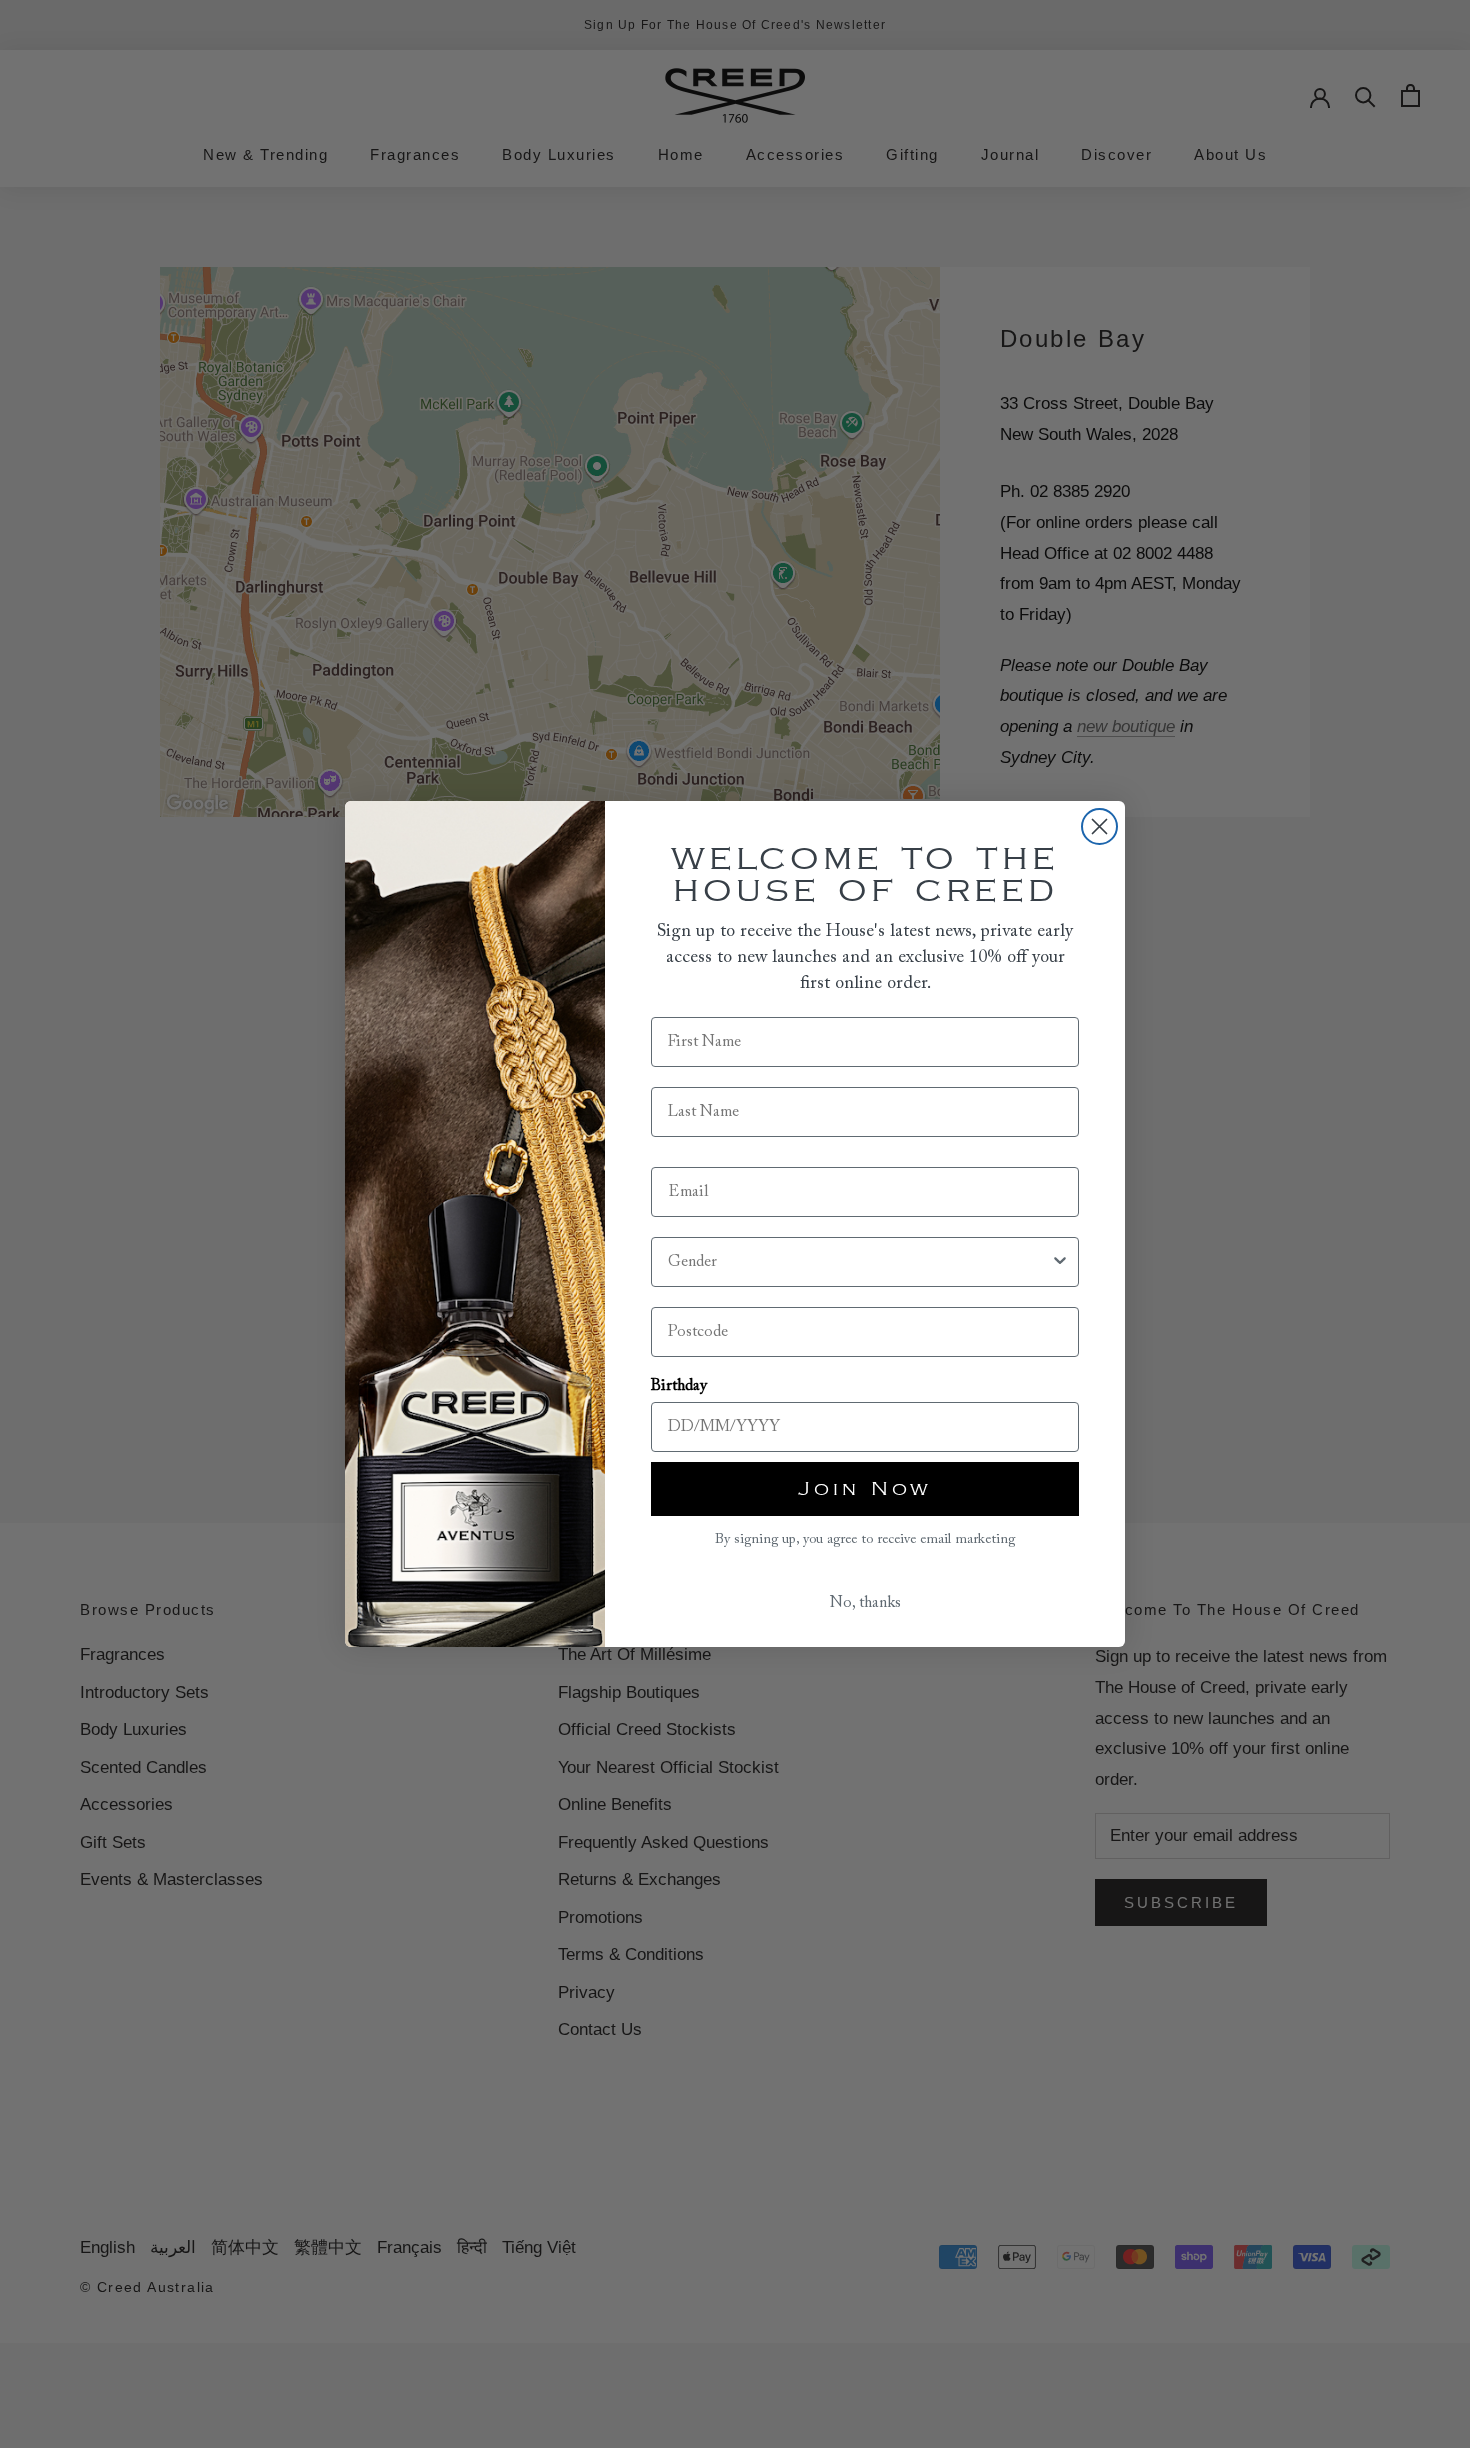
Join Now (865, 1489)
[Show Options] (1060, 1262)
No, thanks (865, 1603)
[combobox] (859, 1262)
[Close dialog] (1099, 826)
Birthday (679, 1386)
